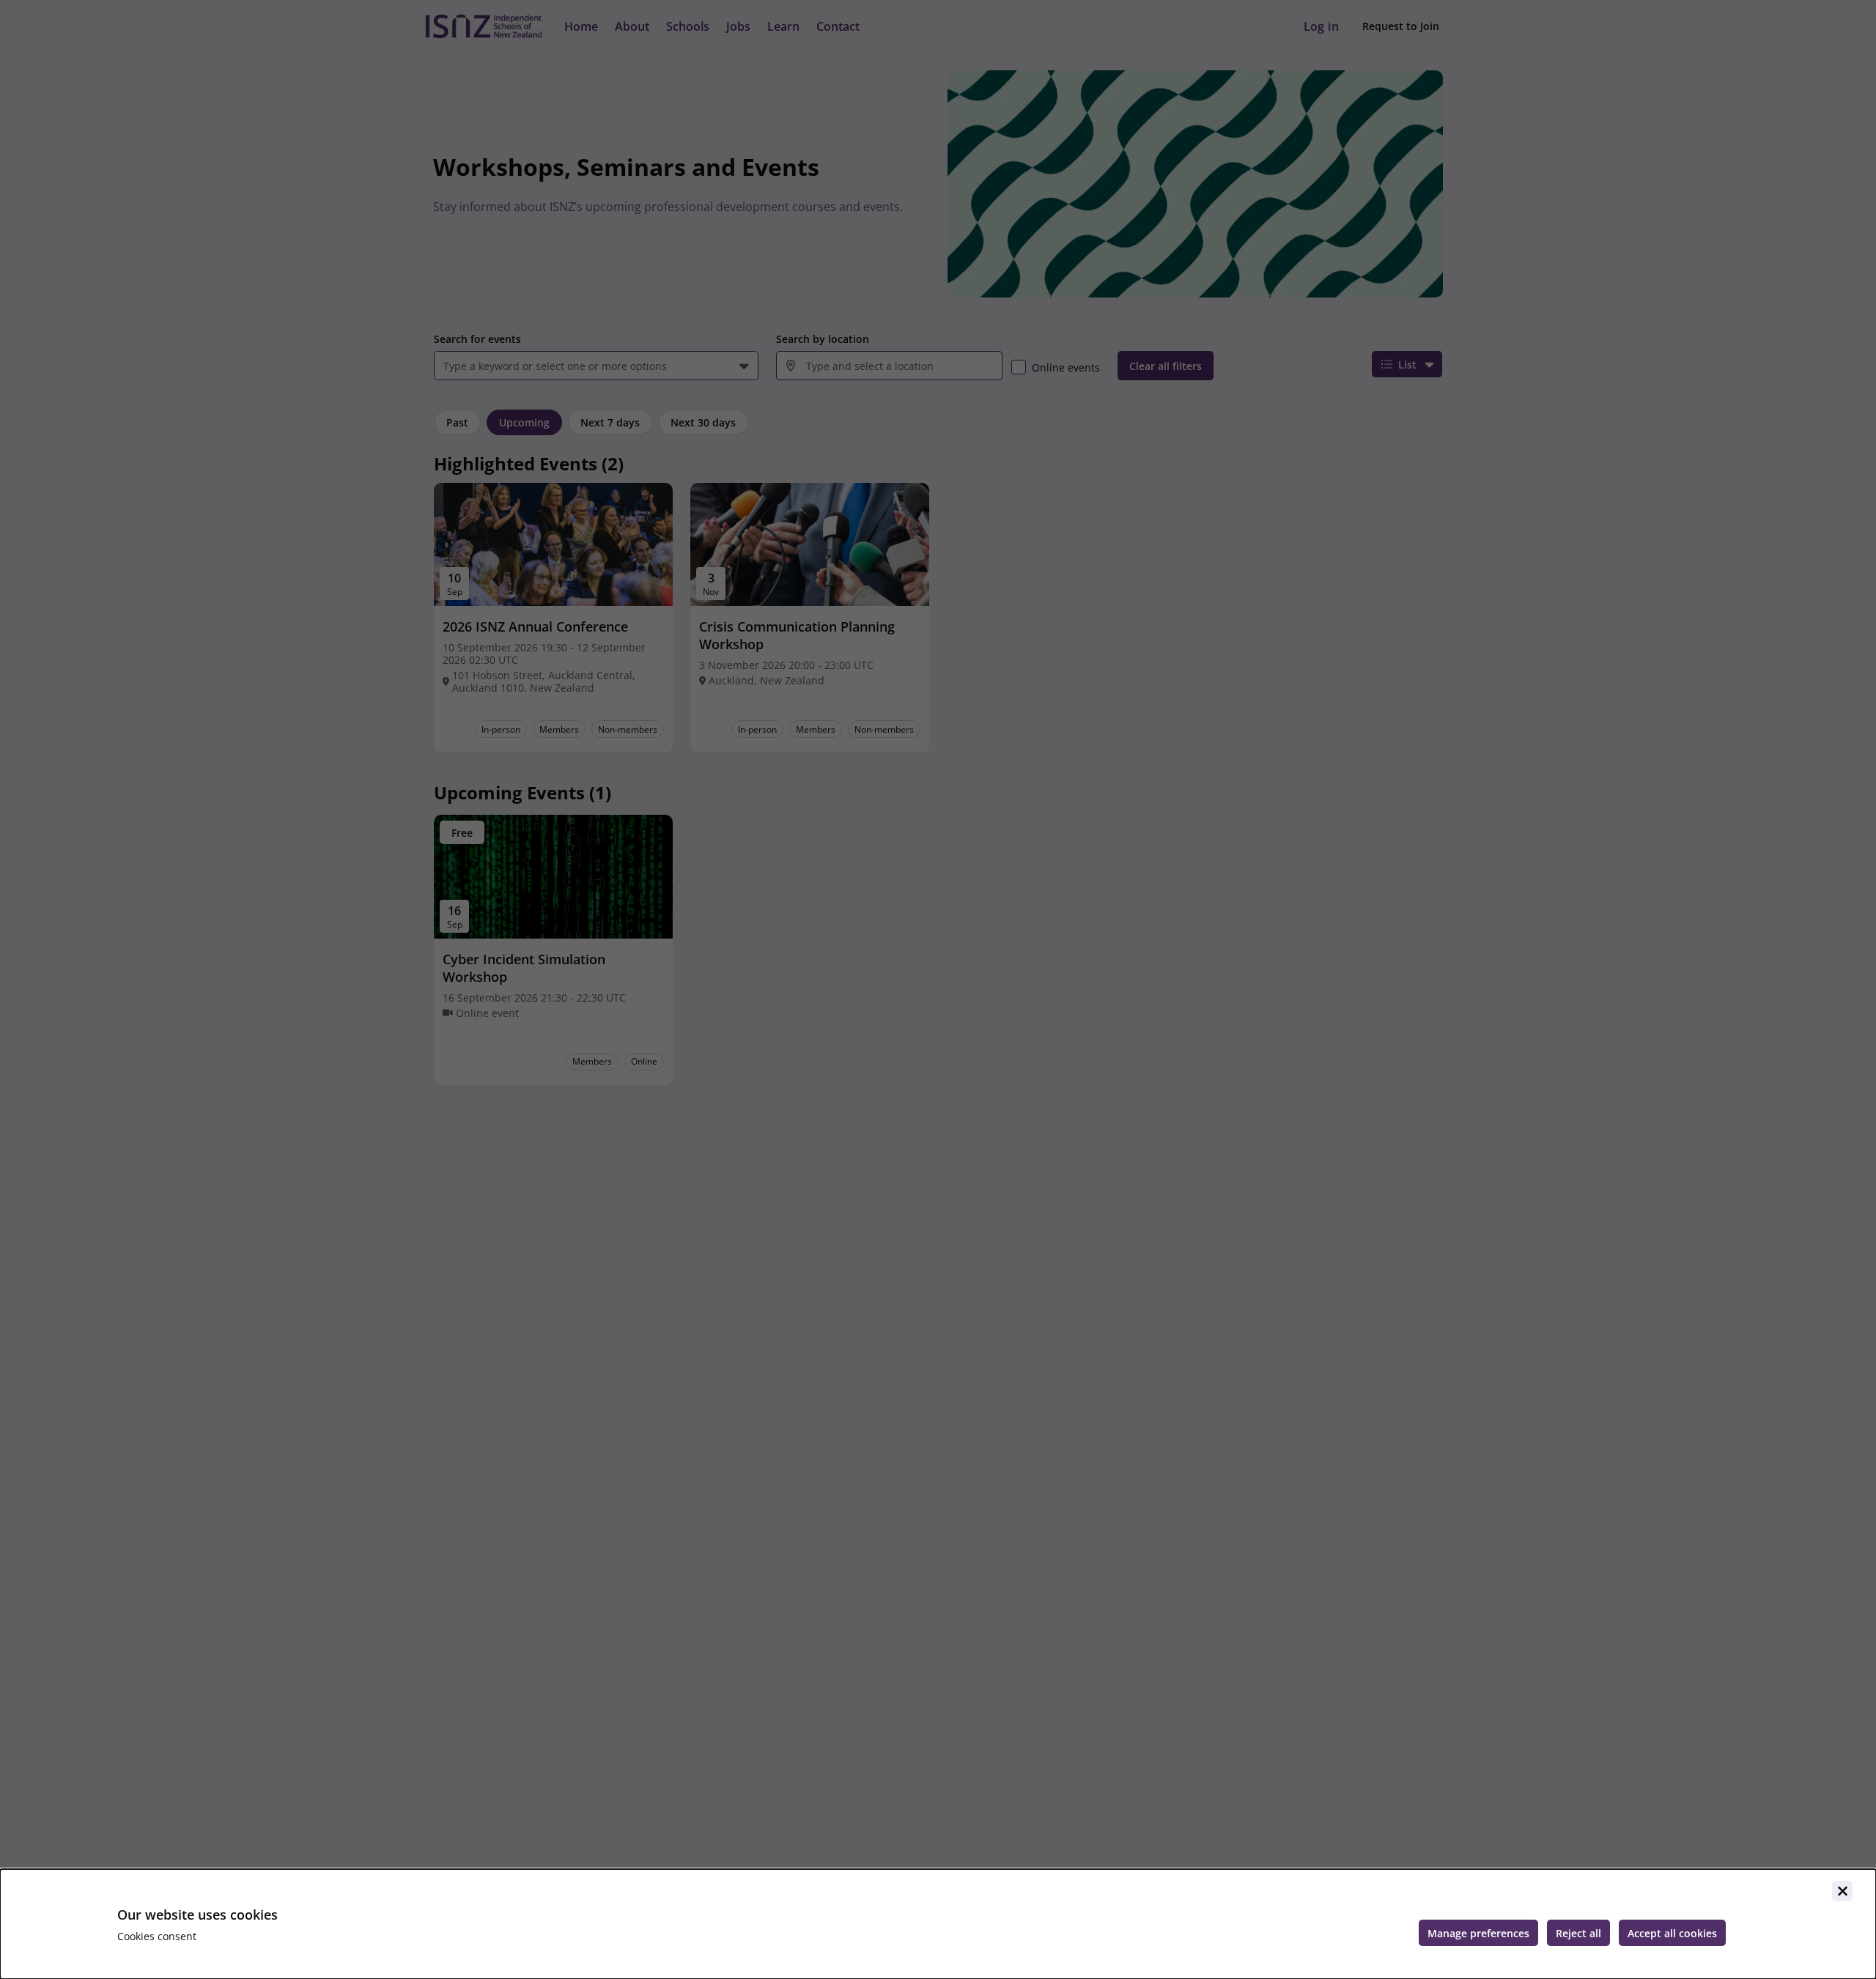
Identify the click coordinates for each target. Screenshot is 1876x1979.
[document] (938, 1924)
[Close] (1842, 1891)
